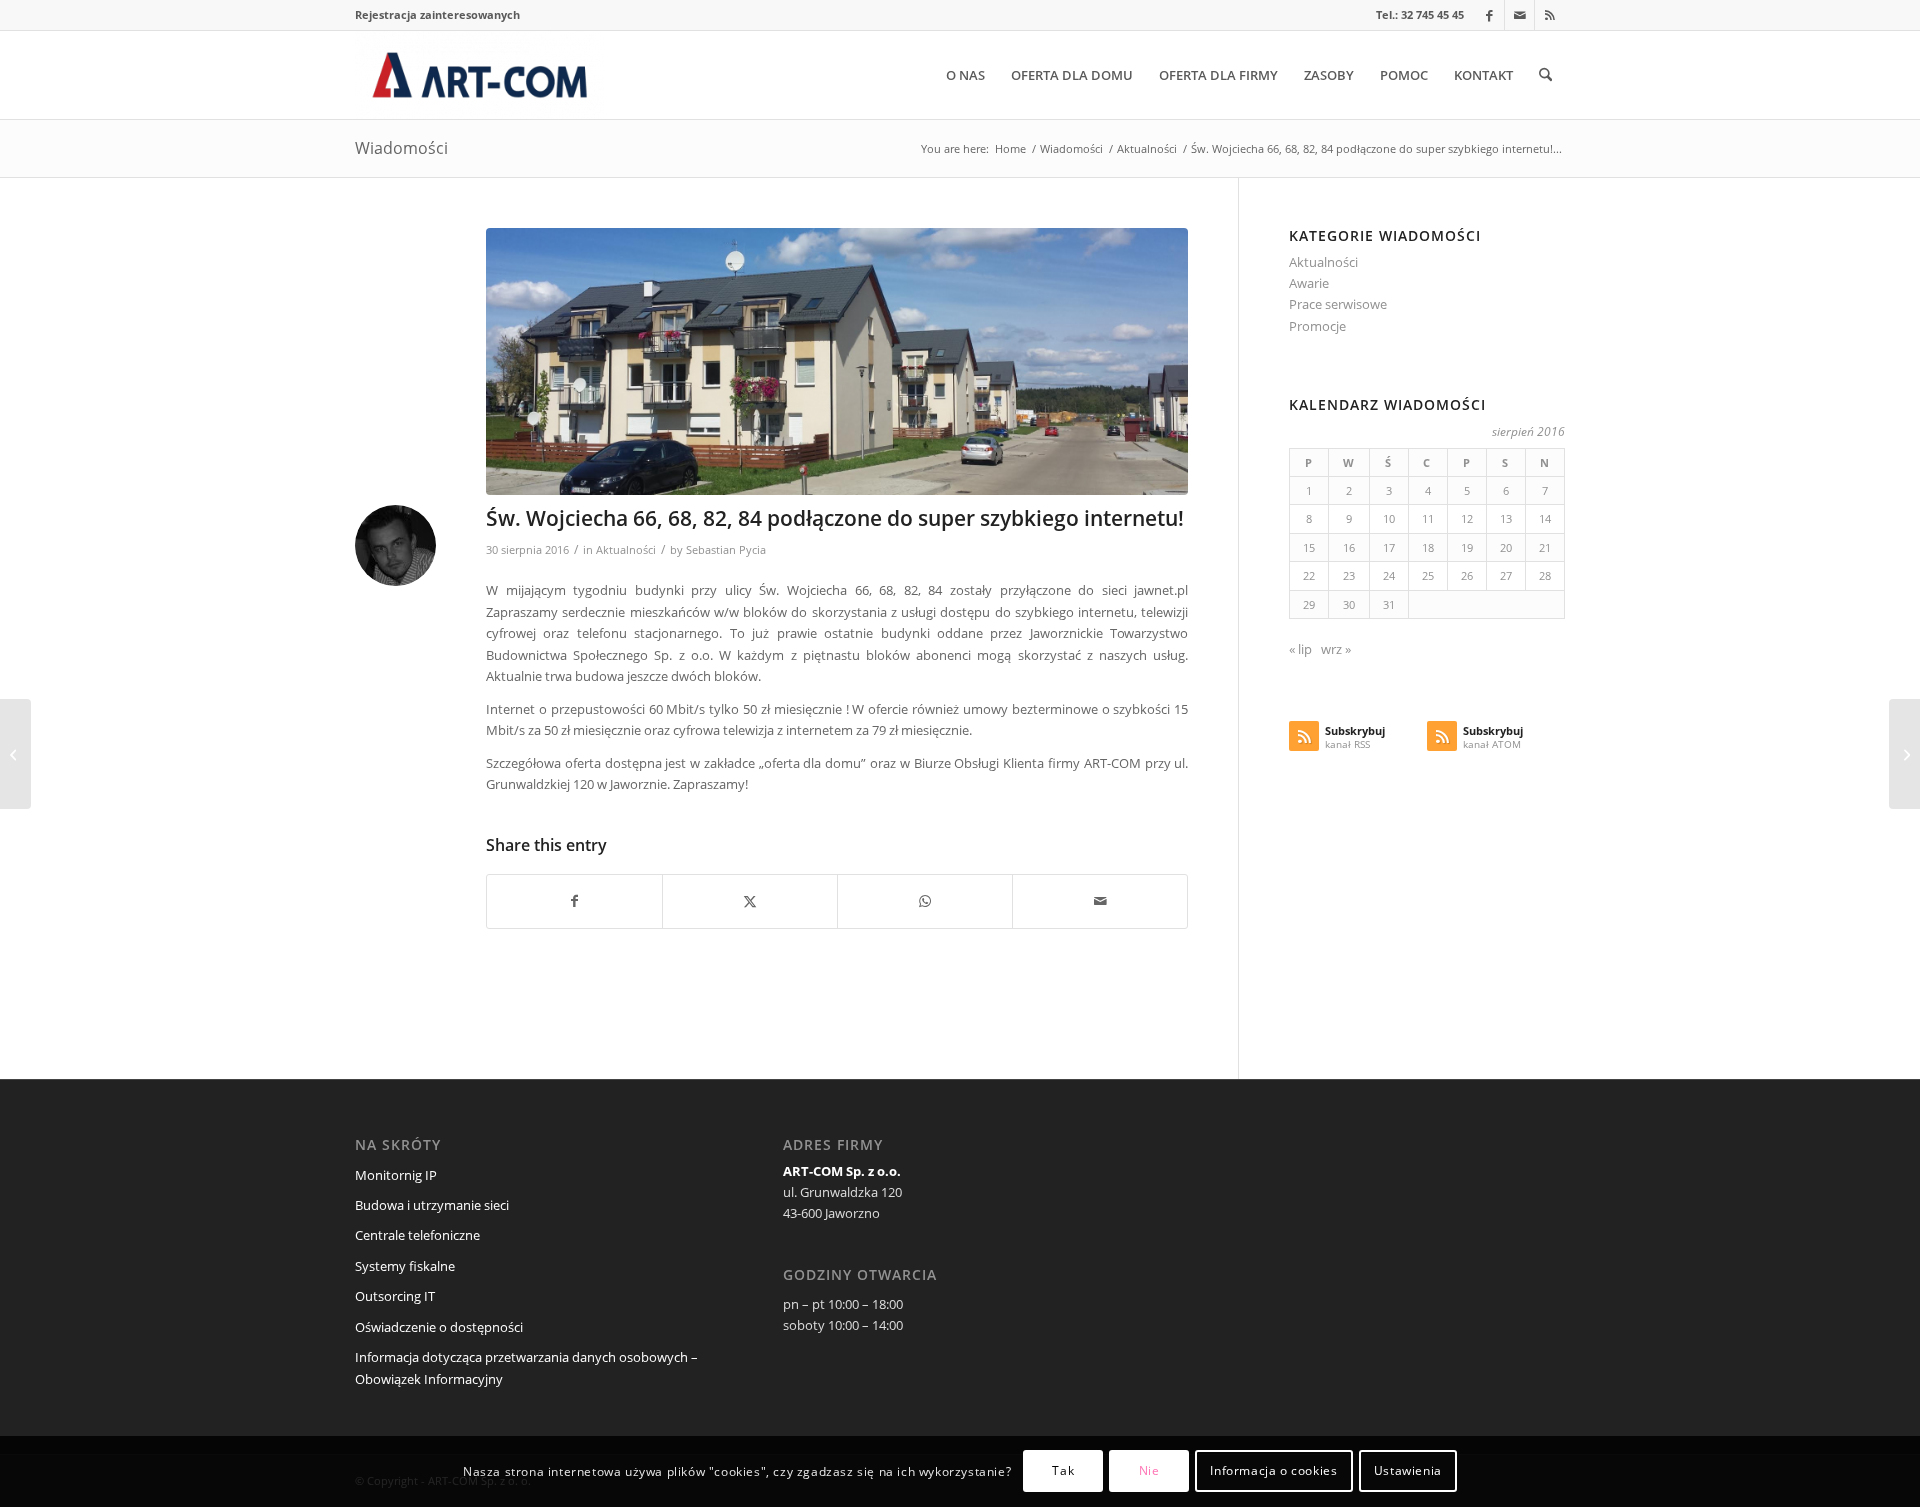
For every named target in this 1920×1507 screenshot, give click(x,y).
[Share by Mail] (1100, 901)
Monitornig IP (396, 1175)
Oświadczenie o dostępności (439, 1327)
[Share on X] (750, 901)
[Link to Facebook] (1489, 15)
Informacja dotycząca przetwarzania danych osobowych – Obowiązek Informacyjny (526, 1367)
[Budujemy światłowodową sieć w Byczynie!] (15, 754)
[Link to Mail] (1519, 15)
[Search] (1545, 75)
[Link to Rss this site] (1550, 15)
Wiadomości (401, 148)
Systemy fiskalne (405, 1266)
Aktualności (626, 550)
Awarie (1309, 283)
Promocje (1317, 326)
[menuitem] (437, 15)
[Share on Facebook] (574, 901)
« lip (1300, 649)
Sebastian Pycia (726, 550)
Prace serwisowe (1338, 304)
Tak (1063, 1471)
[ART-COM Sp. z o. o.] (479, 75)
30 (1349, 604)
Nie (1149, 1471)
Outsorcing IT (395, 1296)
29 (1309, 604)
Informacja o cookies (1273, 1471)
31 (1389, 604)
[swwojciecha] (837, 361)
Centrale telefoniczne (417, 1235)
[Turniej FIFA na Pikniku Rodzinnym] (1904, 754)
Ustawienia (1408, 1471)
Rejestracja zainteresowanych (437, 14)
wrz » (1336, 649)
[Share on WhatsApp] (925, 901)
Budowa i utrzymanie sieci (432, 1205)
